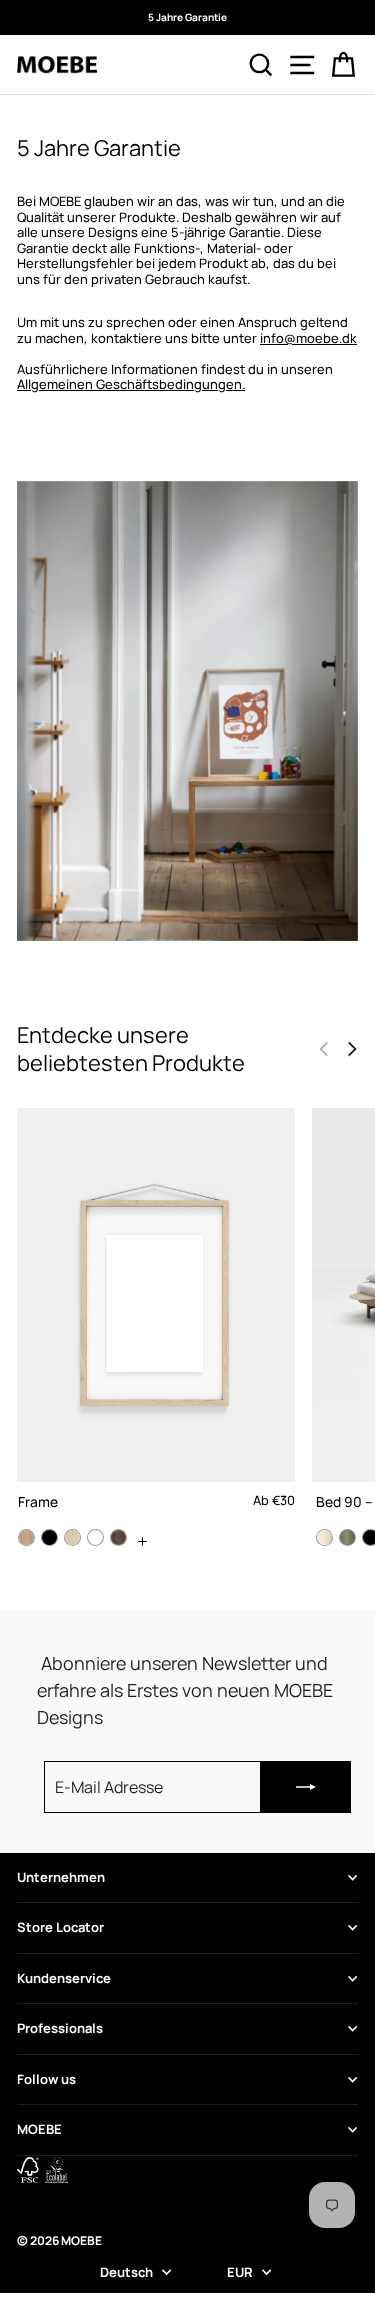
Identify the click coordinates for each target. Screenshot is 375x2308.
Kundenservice (64, 1978)
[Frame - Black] (49, 1537)
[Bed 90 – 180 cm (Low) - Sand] (324, 1537)
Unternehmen (61, 1877)
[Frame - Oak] (26, 1537)
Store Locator (60, 1927)
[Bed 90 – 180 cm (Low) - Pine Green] (347, 1537)
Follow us (46, 2079)
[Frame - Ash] (72, 1537)
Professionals (60, 2028)
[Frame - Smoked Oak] (118, 1537)
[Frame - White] (95, 1537)
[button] (352, 1049)
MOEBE (39, 2129)
